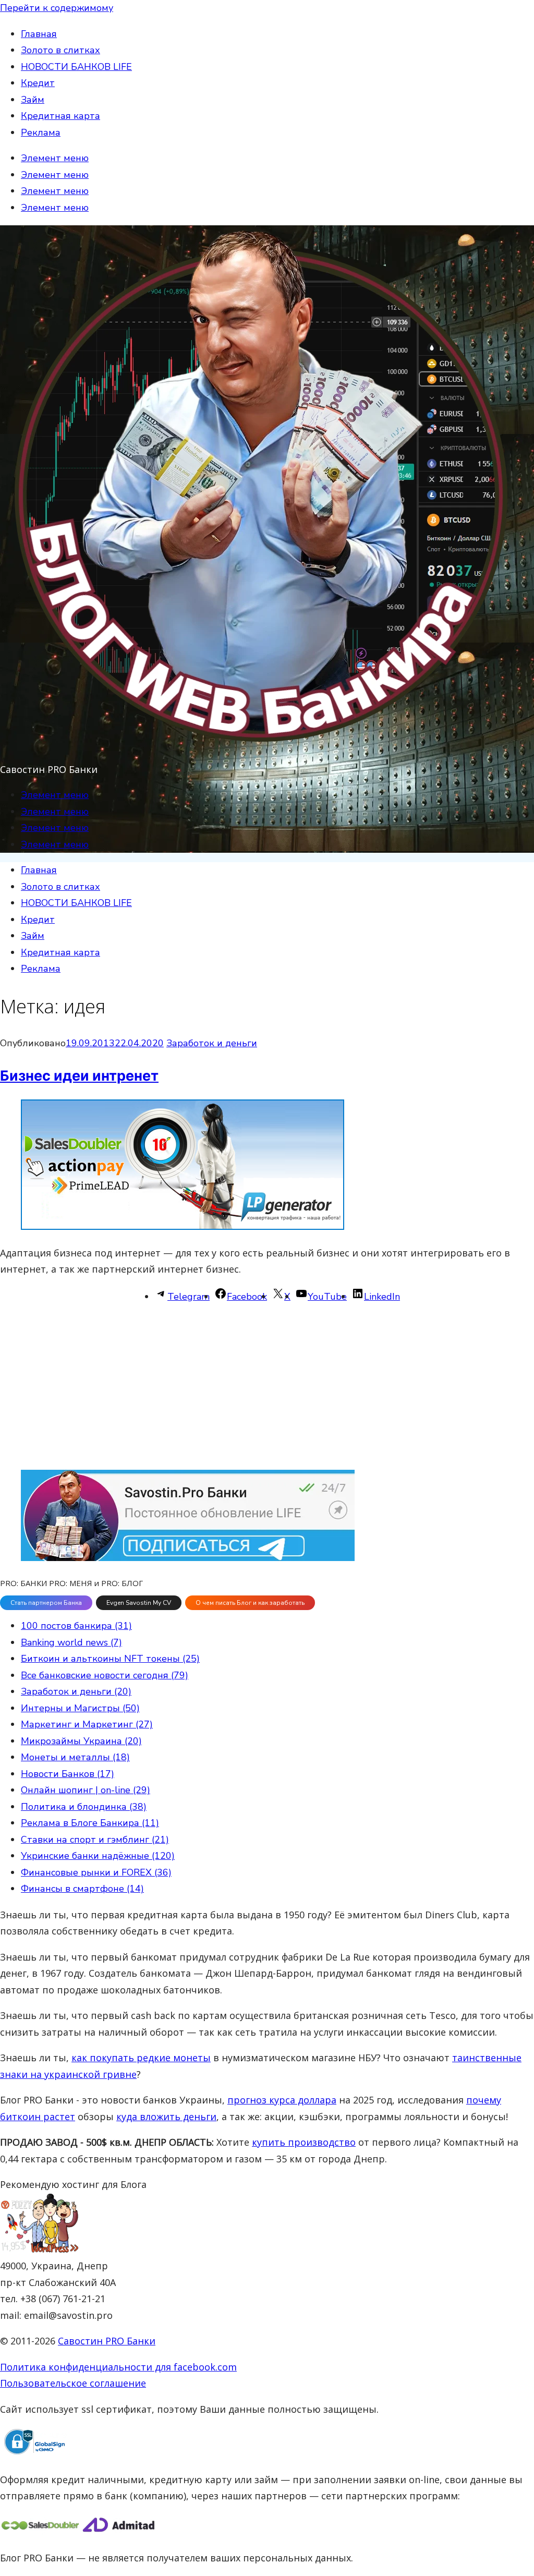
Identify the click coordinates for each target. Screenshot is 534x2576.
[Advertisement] (267, 1387)
